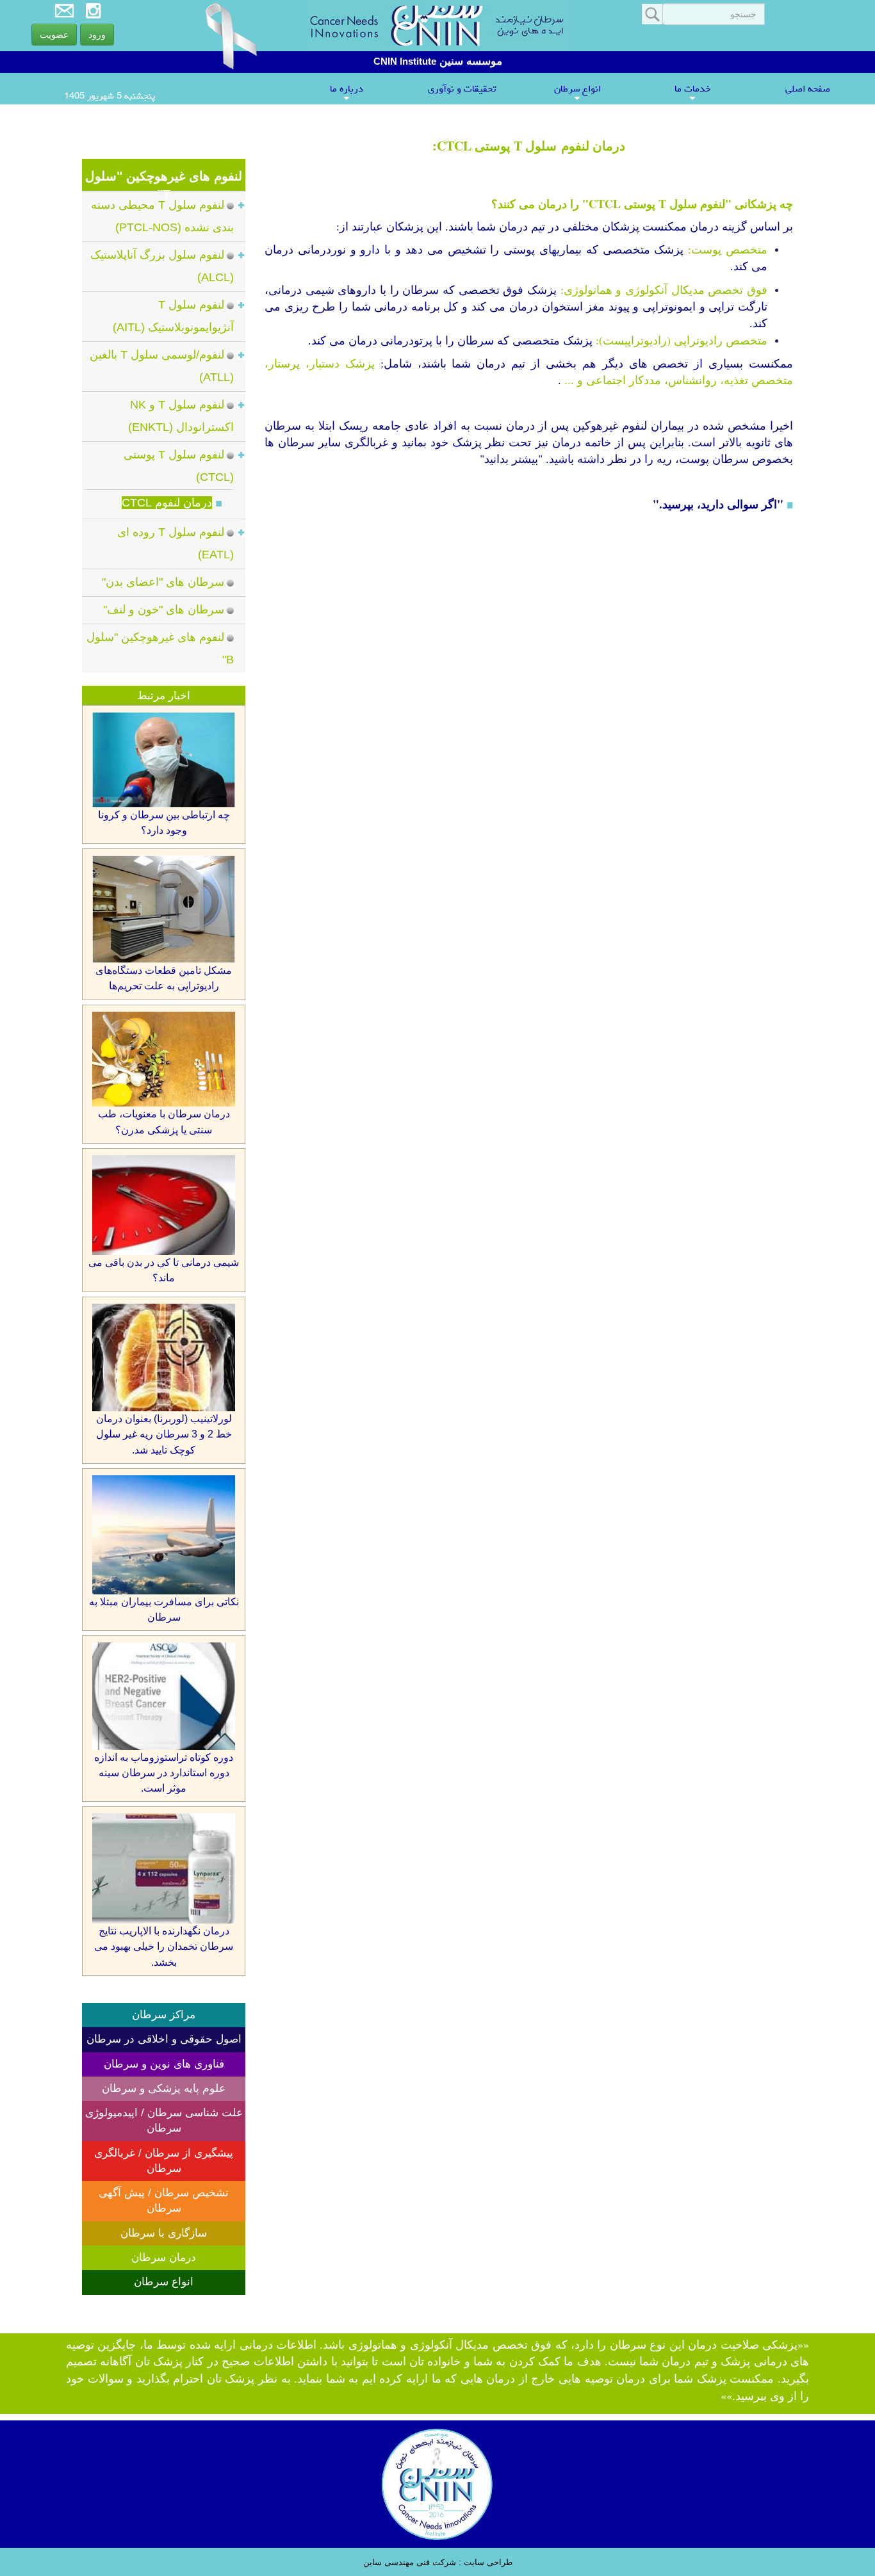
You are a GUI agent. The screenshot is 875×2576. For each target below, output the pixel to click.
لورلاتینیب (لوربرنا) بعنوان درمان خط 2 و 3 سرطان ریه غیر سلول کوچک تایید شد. (164, 1434)
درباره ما (347, 92)
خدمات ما (692, 92)
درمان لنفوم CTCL (167, 503)
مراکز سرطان (164, 2015)
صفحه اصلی (808, 89)
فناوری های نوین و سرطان (164, 2064)
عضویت (54, 35)
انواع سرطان (577, 92)
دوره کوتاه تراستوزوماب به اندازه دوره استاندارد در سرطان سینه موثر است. (164, 1773)
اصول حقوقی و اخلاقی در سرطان (164, 2039)
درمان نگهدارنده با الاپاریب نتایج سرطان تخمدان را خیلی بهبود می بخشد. (164, 1947)
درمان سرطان (164, 2257)
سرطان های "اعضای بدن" (163, 582)
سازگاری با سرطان (164, 2233)
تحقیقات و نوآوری (462, 89)
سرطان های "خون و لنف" (164, 610)
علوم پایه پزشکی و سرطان (164, 2088)
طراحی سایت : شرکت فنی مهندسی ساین (438, 2562)
